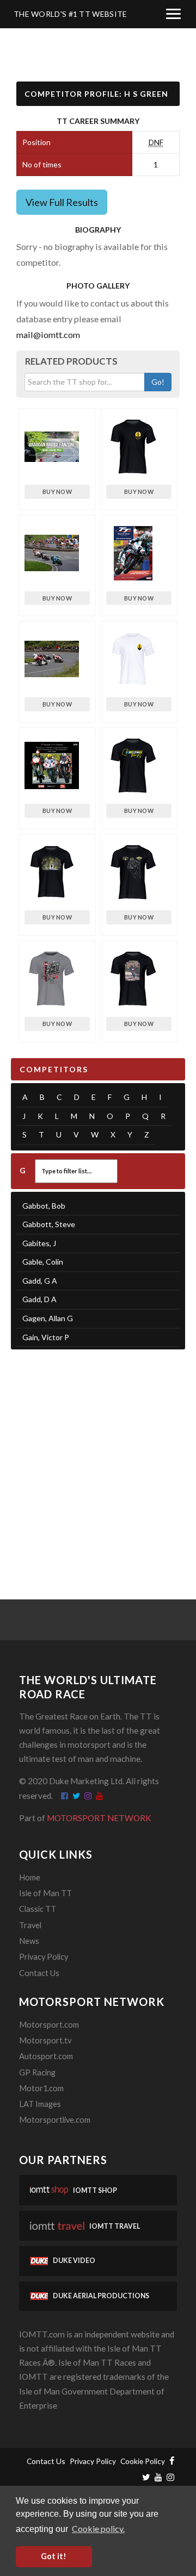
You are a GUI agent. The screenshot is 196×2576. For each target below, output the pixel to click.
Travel (30, 1925)
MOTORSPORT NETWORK (99, 1818)
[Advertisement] (98, 1461)
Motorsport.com (49, 2025)
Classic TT (38, 1909)
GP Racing (37, 2072)
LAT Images (40, 2104)
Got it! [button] (54, 2556)
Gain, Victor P (46, 1337)
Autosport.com (46, 2056)
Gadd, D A (39, 1299)
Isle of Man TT (45, 1893)
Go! (158, 382)
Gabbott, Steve (49, 1224)
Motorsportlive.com (55, 2120)
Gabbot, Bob (44, 1206)
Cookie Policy (143, 2461)
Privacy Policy (44, 1957)
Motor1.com (41, 2088)
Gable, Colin (43, 1262)
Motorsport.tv (45, 2040)
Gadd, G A (40, 1281)
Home (30, 1877)
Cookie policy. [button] (98, 2528)
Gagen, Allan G (48, 1318)
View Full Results (62, 202)
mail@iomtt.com (48, 334)
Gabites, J (39, 1243)
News (29, 1941)
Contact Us (39, 1973)
